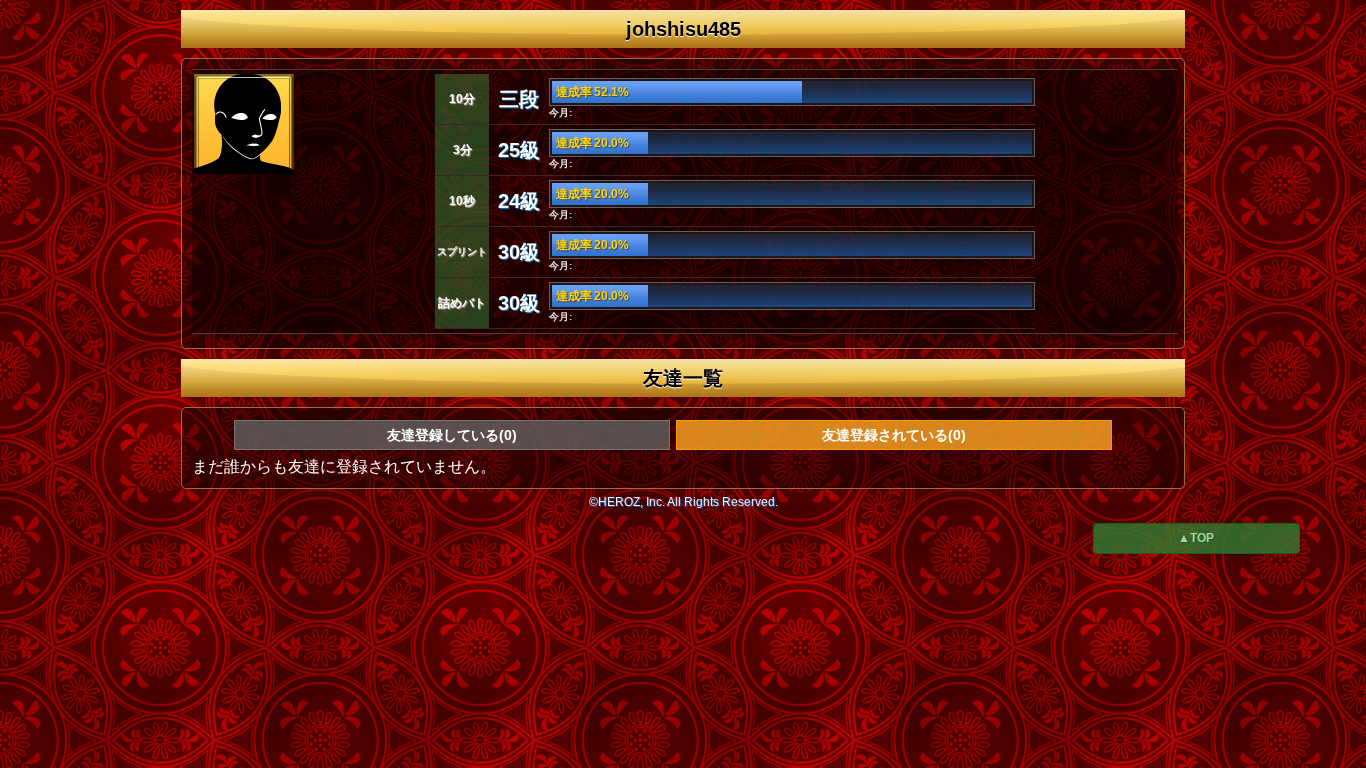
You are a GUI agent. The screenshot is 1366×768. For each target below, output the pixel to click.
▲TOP (1196, 538)
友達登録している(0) (452, 435)
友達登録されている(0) (894, 435)
